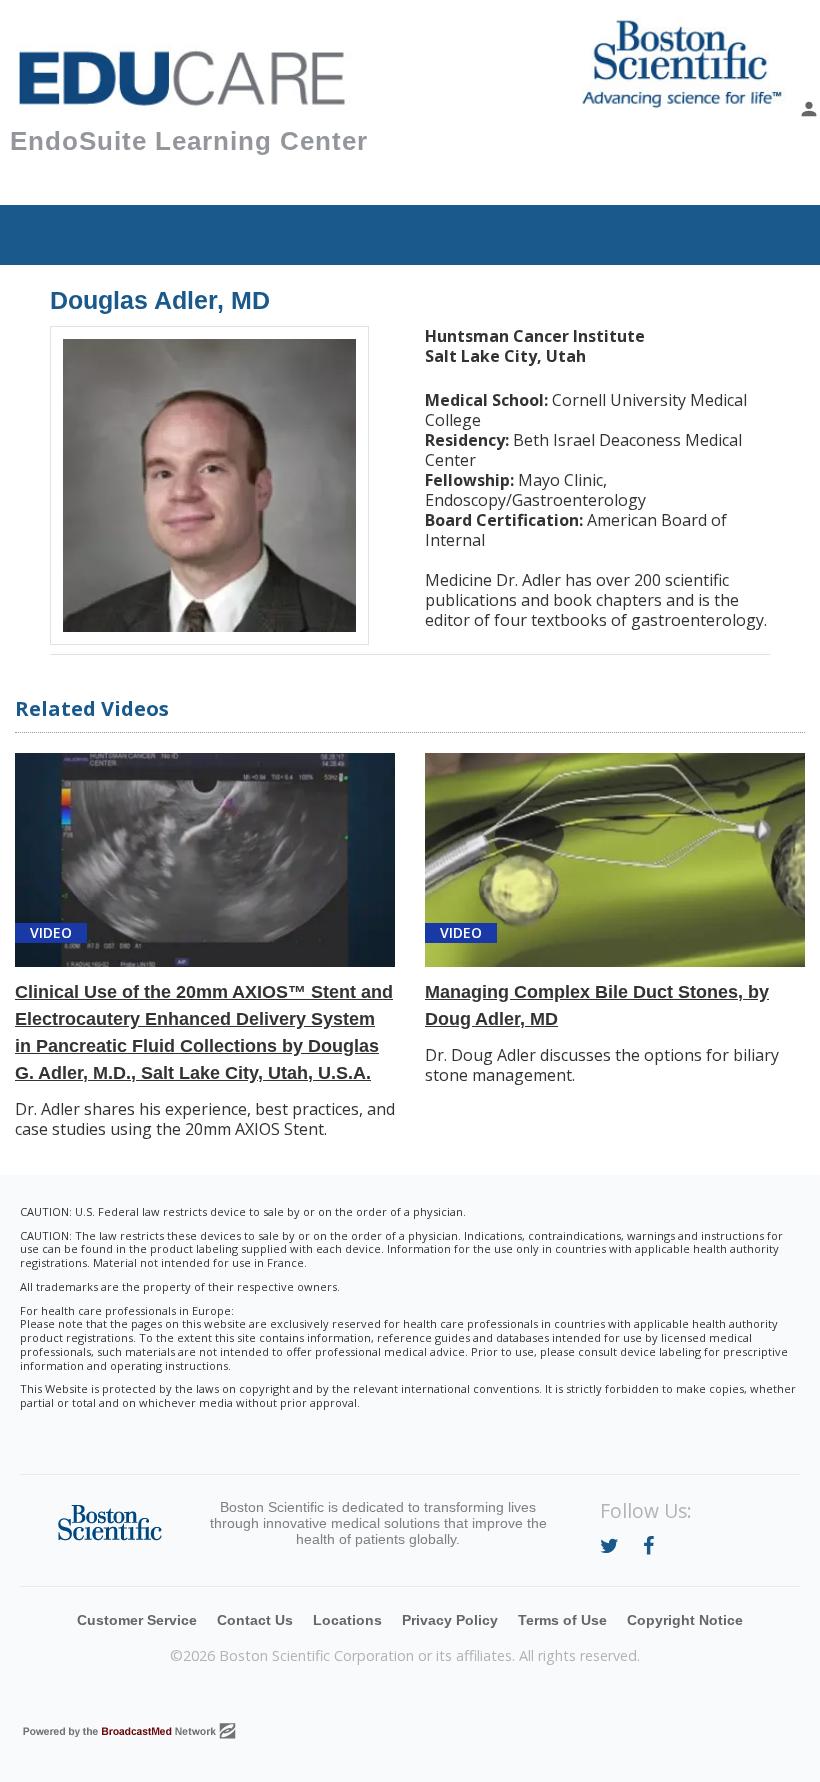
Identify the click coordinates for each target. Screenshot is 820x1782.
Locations (347, 1620)
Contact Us (255, 1620)
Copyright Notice (685, 1620)
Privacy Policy (450, 1620)
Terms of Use (562, 1620)
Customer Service (137, 1620)
